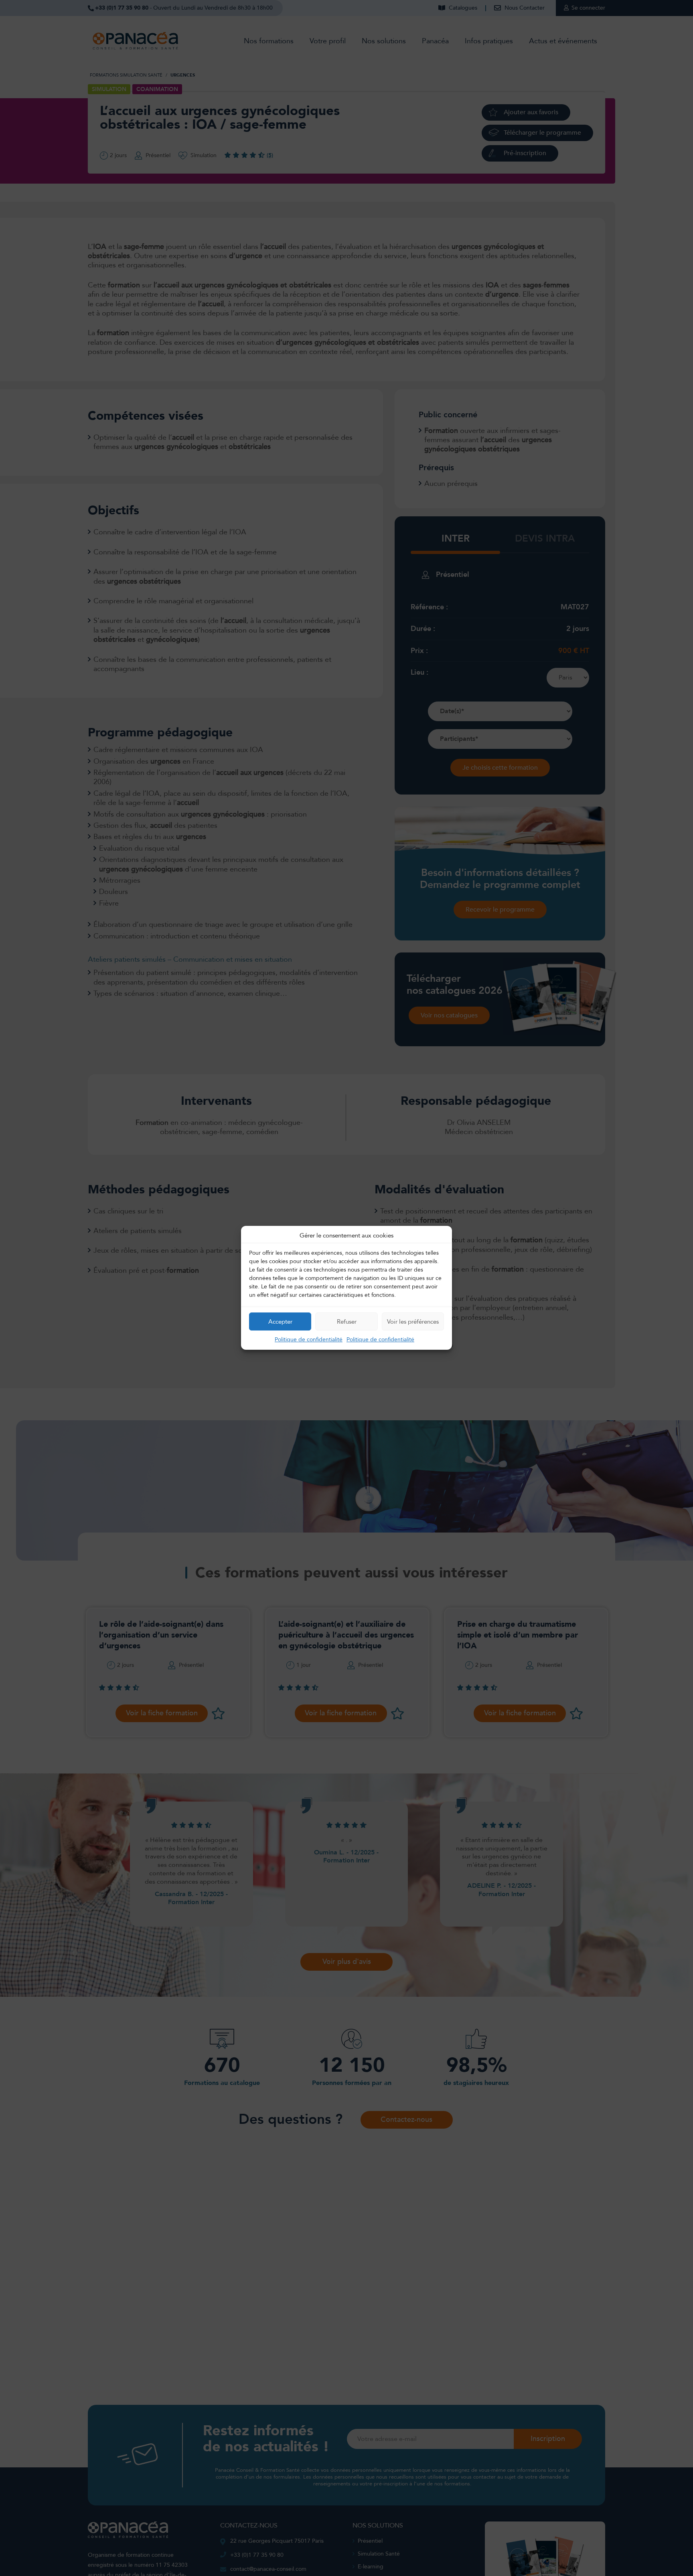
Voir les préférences (413, 1322)
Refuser (347, 1322)
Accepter (280, 1322)
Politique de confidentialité (309, 1340)
